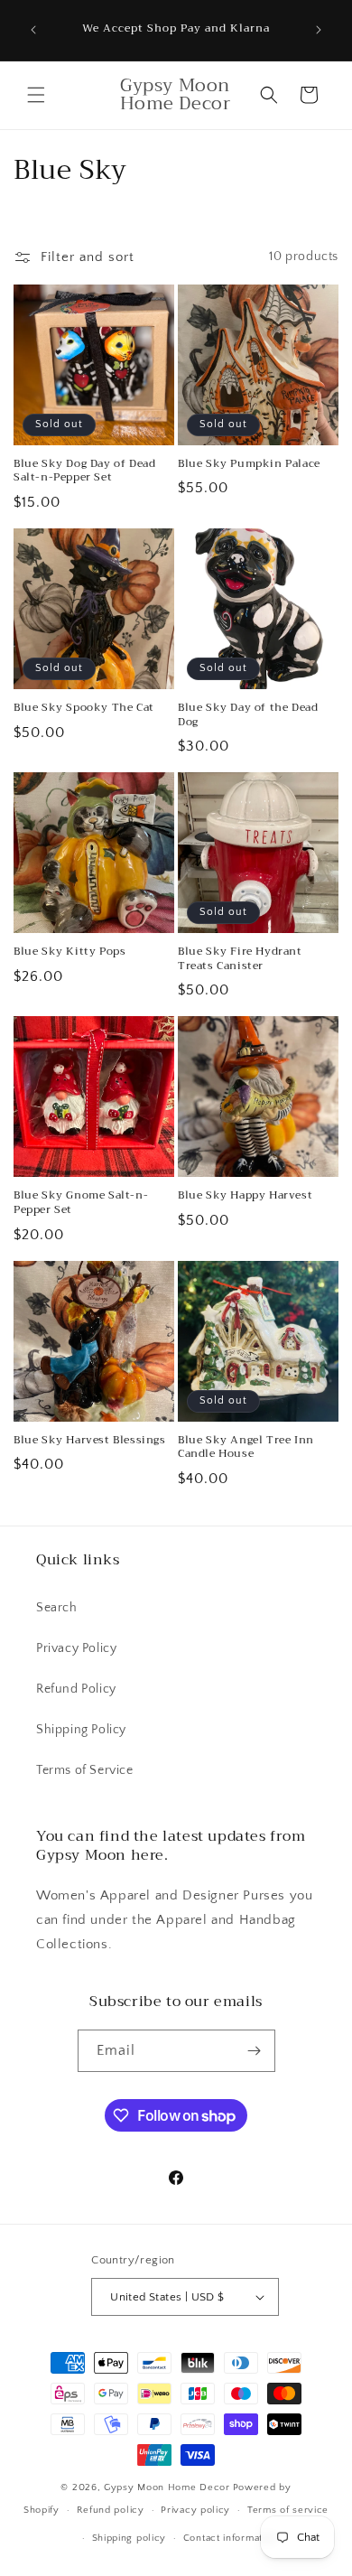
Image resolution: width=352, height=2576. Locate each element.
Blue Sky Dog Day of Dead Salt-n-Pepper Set (84, 471)
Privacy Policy (76, 1648)
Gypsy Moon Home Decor (167, 2487)
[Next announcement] (319, 30)
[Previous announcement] (33, 30)
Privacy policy (195, 2510)
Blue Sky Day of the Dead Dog (248, 715)
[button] (36, 95)
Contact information (230, 2538)
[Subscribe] (255, 2051)
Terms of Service (85, 1770)
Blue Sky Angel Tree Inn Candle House (246, 1447)
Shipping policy (130, 2538)
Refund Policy (76, 1689)
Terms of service (288, 2510)
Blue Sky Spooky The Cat (84, 708)
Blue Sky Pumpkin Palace (249, 464)
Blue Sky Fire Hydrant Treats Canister (240, 959)
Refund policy (111, 2510)
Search (57, 1608)
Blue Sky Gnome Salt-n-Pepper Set (81, 1203)
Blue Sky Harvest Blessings (90, 1441)
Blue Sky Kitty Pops (69, 952)
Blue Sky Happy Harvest (245, 1196)
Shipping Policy (81, 1730)
